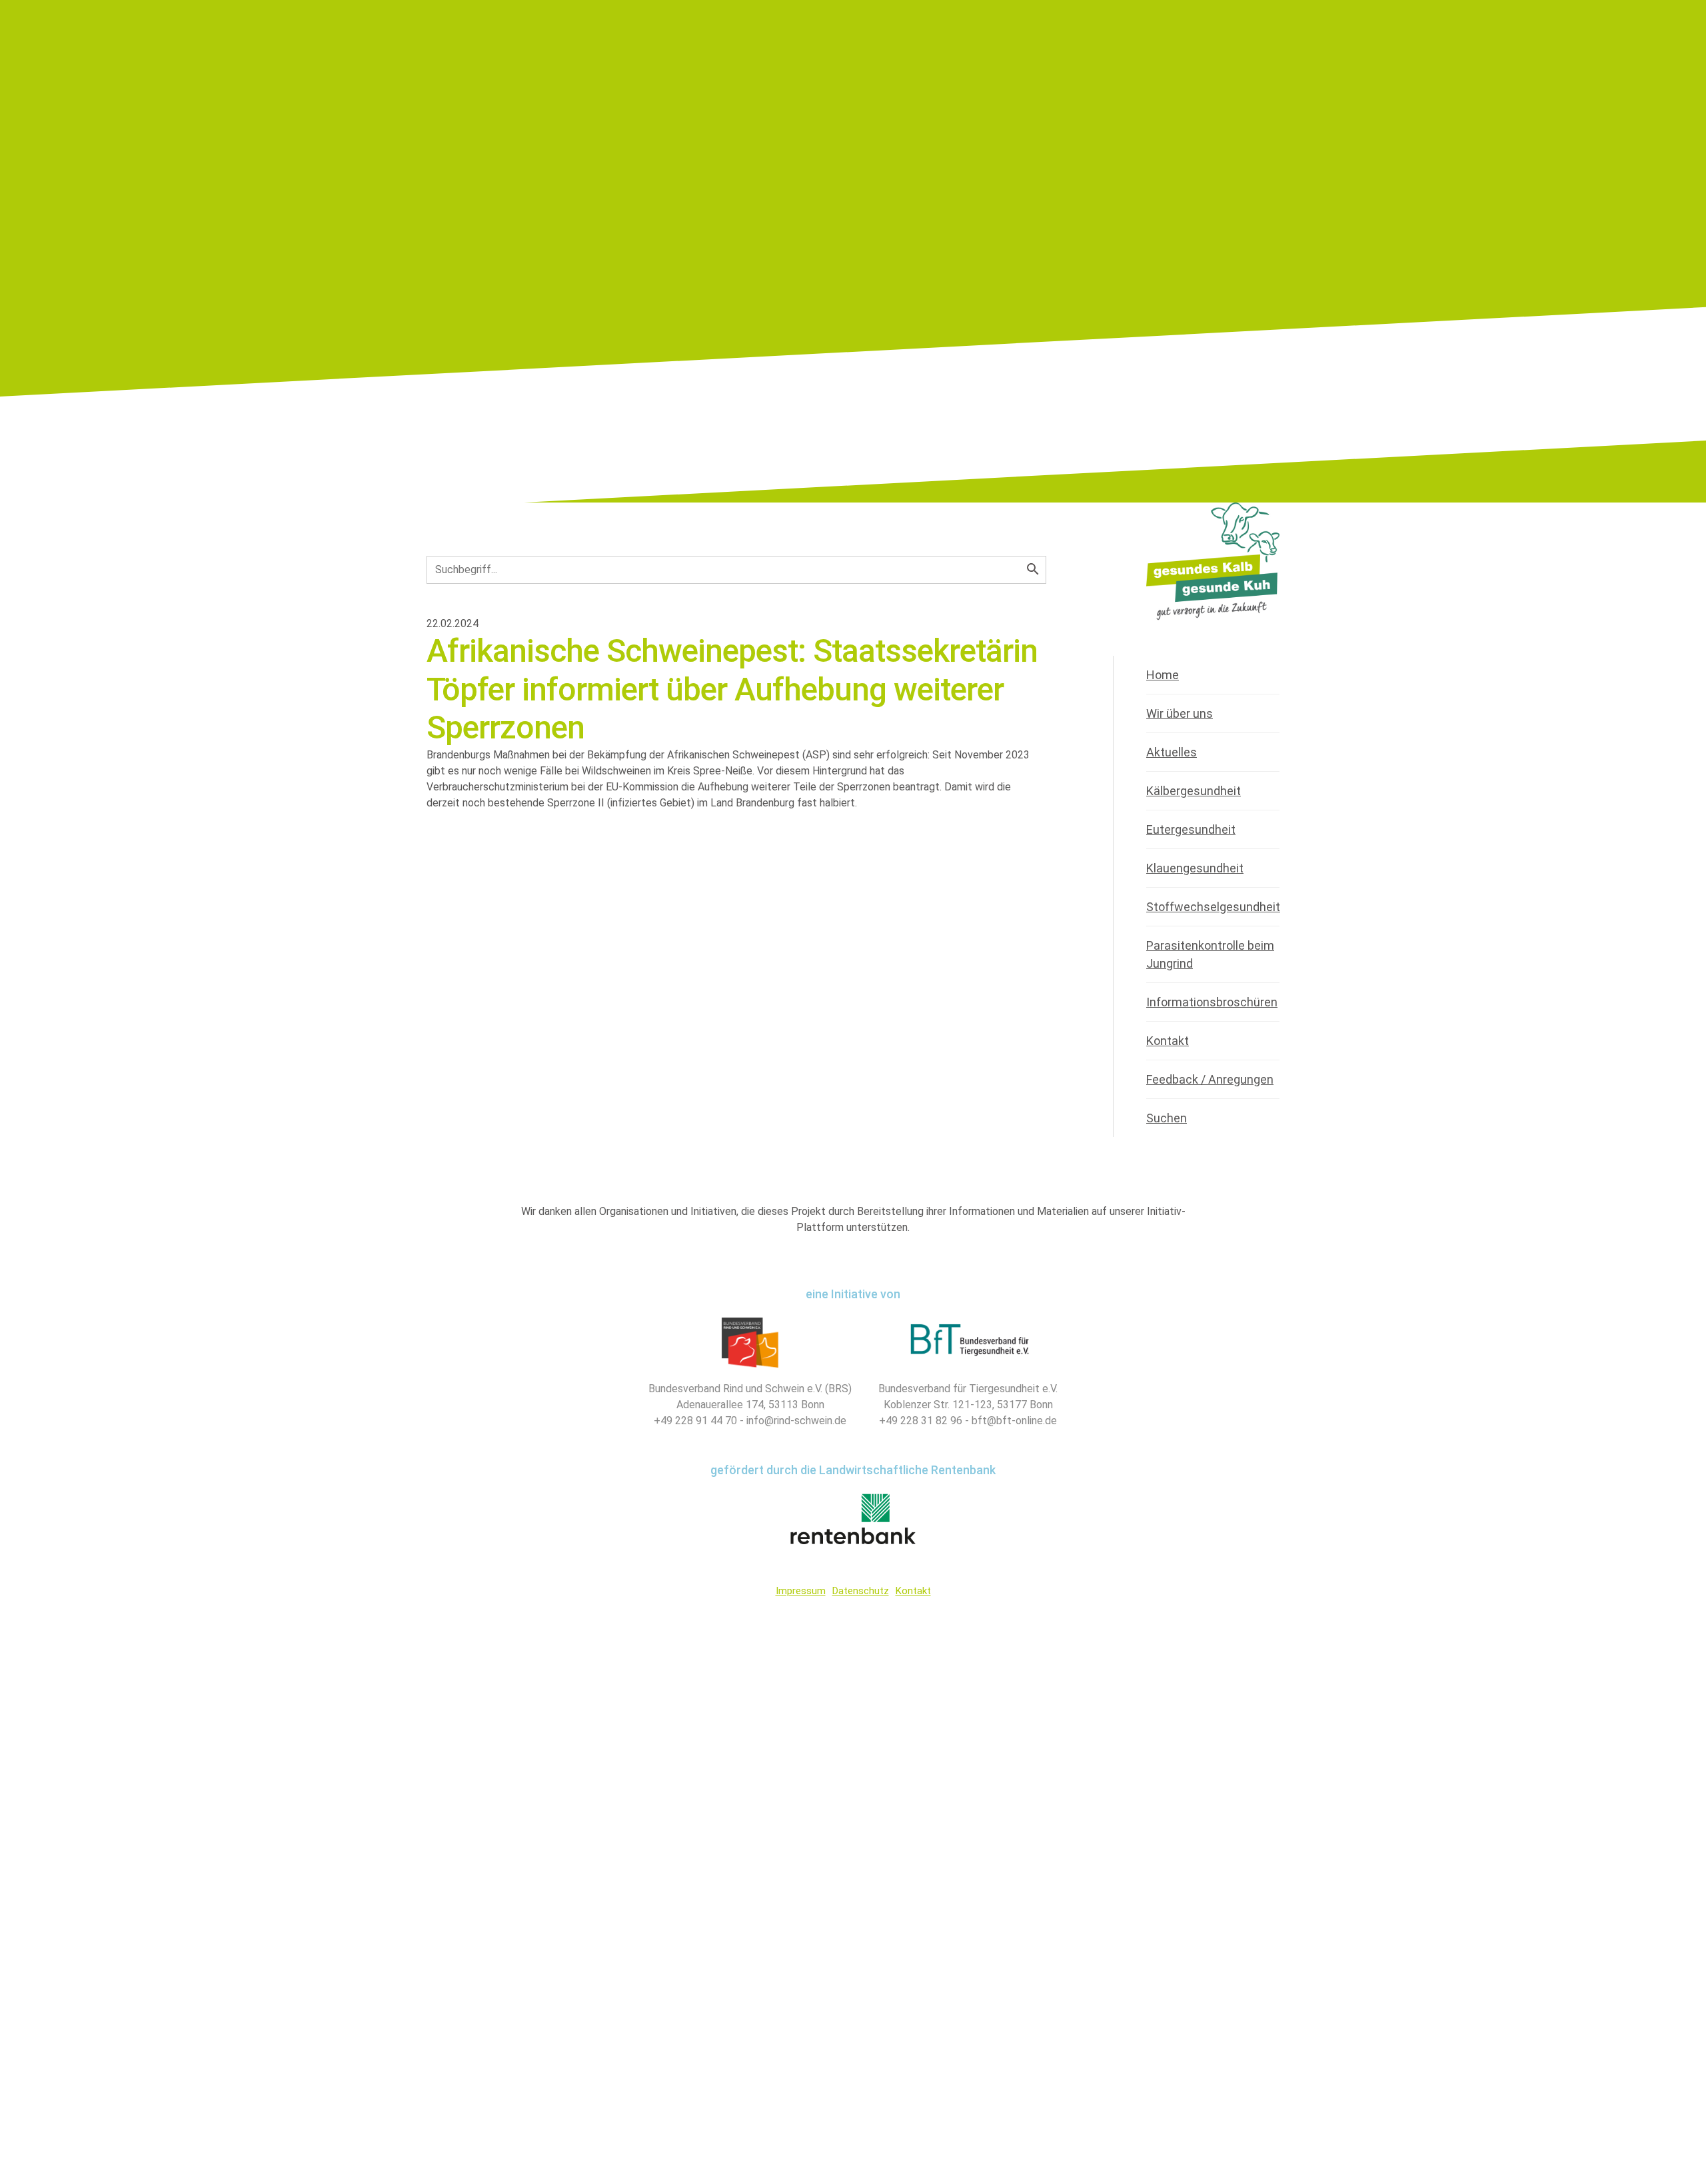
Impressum (801, 1591)
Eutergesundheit (1191, 829)
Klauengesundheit (1195, 868)
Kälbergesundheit (1194, 791)
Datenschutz (861, 1591)
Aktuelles (1172, 752)
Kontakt (1168, 1041)
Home (1163, 675)
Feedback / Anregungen (1210, 1079)
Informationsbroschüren (1212, 1002)
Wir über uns (1180, 713)
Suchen (1167, 1118)
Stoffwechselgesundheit (1213, 907)
